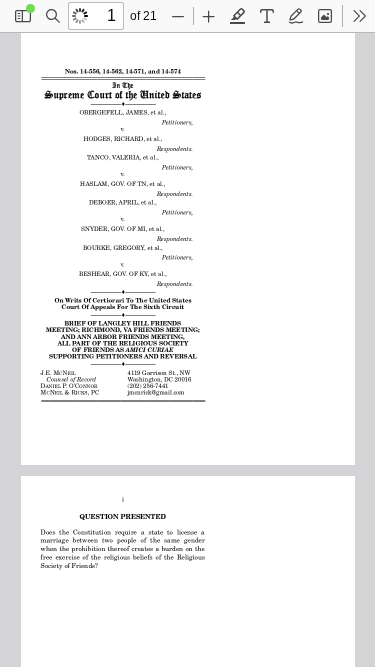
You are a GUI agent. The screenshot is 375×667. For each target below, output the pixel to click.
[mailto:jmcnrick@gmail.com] (158, 392)
